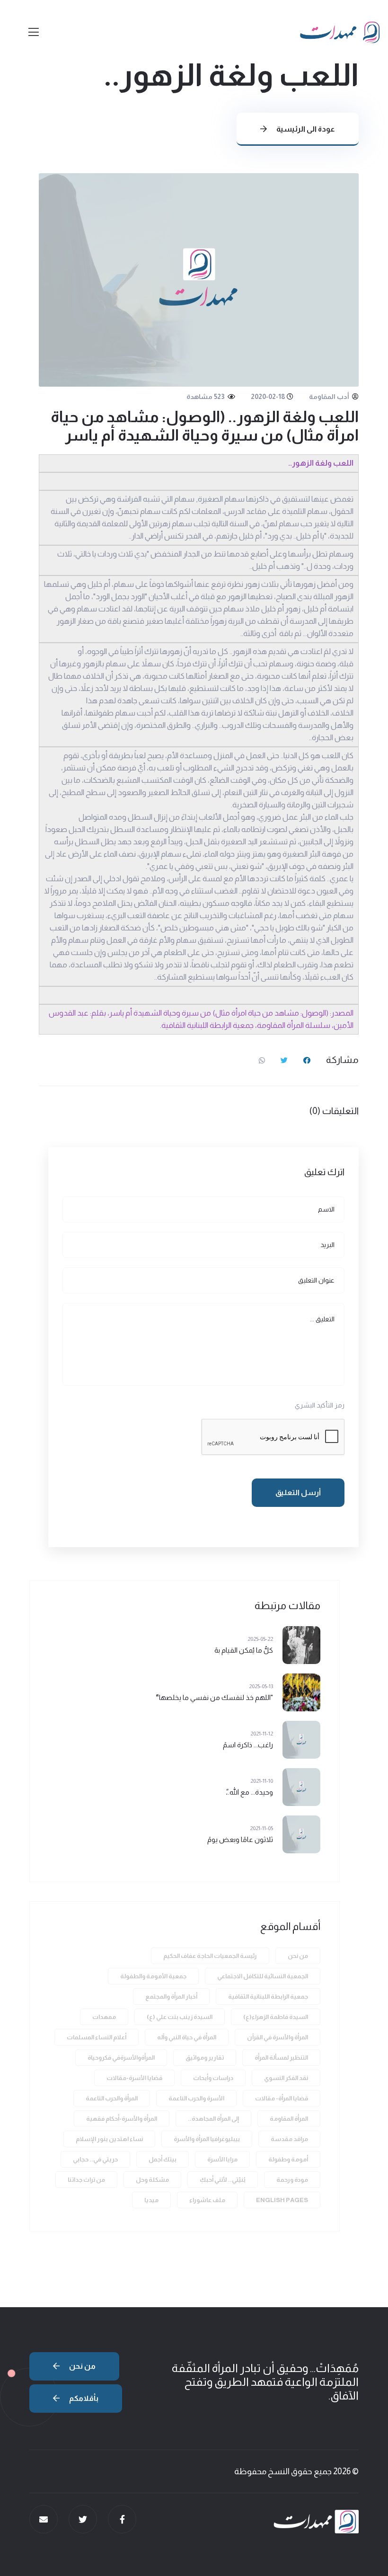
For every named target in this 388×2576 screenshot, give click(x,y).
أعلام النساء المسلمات (97, 2037)
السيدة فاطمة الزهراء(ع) (276, 2017)
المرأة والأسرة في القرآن (278, 2037)
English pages (282, 2200)
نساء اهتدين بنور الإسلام (109, 2139)
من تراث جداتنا (86, 2180)
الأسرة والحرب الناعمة (196, 2098)
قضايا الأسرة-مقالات (134, 2078)
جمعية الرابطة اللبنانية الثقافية (268, 1996)
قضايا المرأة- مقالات (282, 2098)
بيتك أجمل (163, 2159)
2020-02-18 (268, 397)
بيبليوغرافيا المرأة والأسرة (207, 2139)
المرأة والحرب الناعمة (112, 2098)
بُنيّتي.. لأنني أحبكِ (223, 2180)
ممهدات (104, 2017)
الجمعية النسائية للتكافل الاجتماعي (263, 1976)
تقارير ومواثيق (205, 2058)
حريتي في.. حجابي (95, 2159)
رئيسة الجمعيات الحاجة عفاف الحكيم (210, 1956)
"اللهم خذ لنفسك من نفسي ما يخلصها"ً (214, 1697)
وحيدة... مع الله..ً (249, 1792)
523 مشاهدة (206, 397)
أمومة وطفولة (288, 2159)
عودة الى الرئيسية (305, 129)
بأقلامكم (83, 2398)
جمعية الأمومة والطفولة (153, 1976)
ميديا (151, 2200)
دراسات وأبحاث (213, 2078)
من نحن (298, 1956)
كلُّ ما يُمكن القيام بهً (244, 1650)
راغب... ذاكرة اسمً (248, 1745)
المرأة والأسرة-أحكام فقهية (122, 2119)
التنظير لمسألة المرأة (281, 2058)
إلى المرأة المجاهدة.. (213, 2119)
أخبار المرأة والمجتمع (171, 1996)
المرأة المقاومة (289, 2119)
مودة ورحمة (292, 2180)
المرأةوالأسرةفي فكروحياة (121, 2058)
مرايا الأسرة (222, 2159)
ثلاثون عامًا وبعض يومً (240, 1839)
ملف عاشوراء (207, 2200)
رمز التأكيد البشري (320, 1405)
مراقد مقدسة (289, 2139)
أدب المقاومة (330, 397)
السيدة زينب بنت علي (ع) (180, 2017)
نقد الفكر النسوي (286, 2078)
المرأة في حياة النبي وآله (187, 2037)
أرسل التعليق (298, 1492)
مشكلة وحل (152, 2180)
